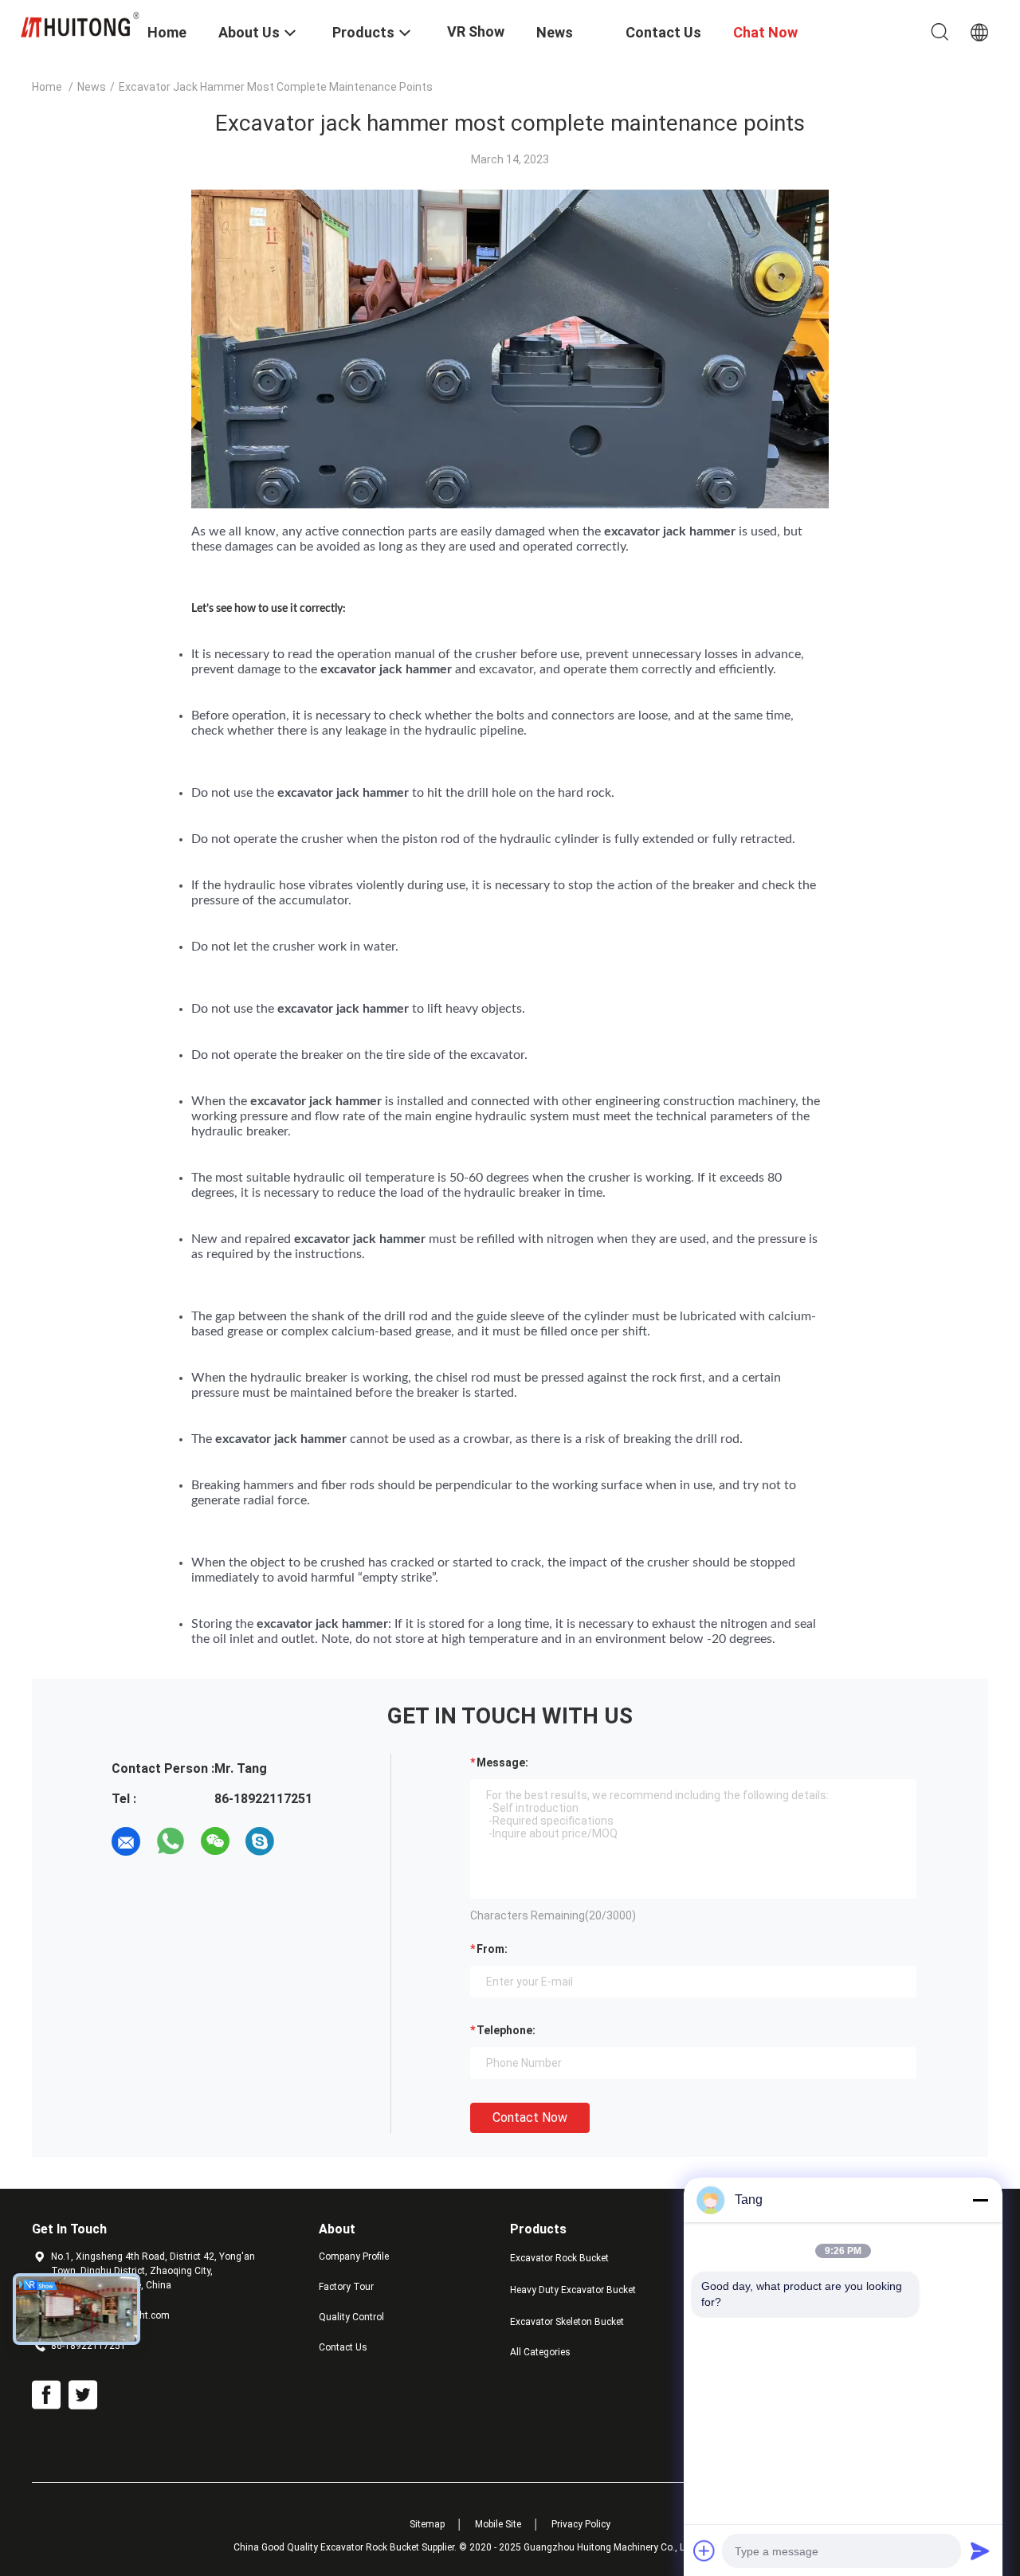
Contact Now (530, 2117)
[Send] (980, 2551)
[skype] (260, 1841)
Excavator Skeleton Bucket (567, 2322)
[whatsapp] (171, 1841)
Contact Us (343, 2347)
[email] (126, 1841)
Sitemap (427, 2524)
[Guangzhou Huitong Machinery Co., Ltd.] (80, 24)
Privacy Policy (581, 2524)
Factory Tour (346, 2287)
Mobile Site (498, 2524)
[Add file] (704, 2551)
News (92, 87)
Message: (502, 1762)
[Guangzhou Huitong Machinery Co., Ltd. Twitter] (83, 2395)
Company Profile (354, 2256)
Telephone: (506, 2030)
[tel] (304, 1841)
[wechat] (215, 1841)
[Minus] (980, 2200)
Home (47, 87)
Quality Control (351, 2317)
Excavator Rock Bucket (559, 2258)
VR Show (476, 31)
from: (492, 1949)
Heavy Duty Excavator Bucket (573, 2290)
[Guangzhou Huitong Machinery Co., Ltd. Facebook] (46, 2395)
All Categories (540, 2352)
